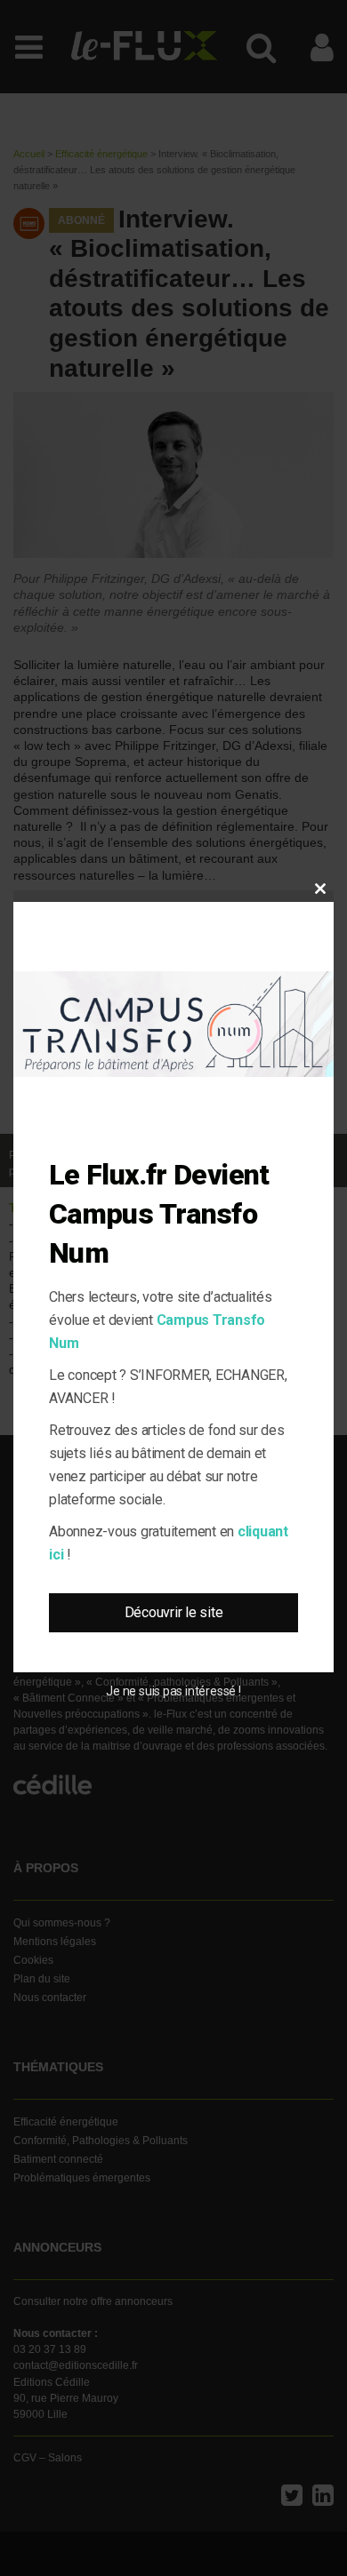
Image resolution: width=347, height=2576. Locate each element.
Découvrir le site (174, 1612)
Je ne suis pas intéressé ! (173, 1691)
